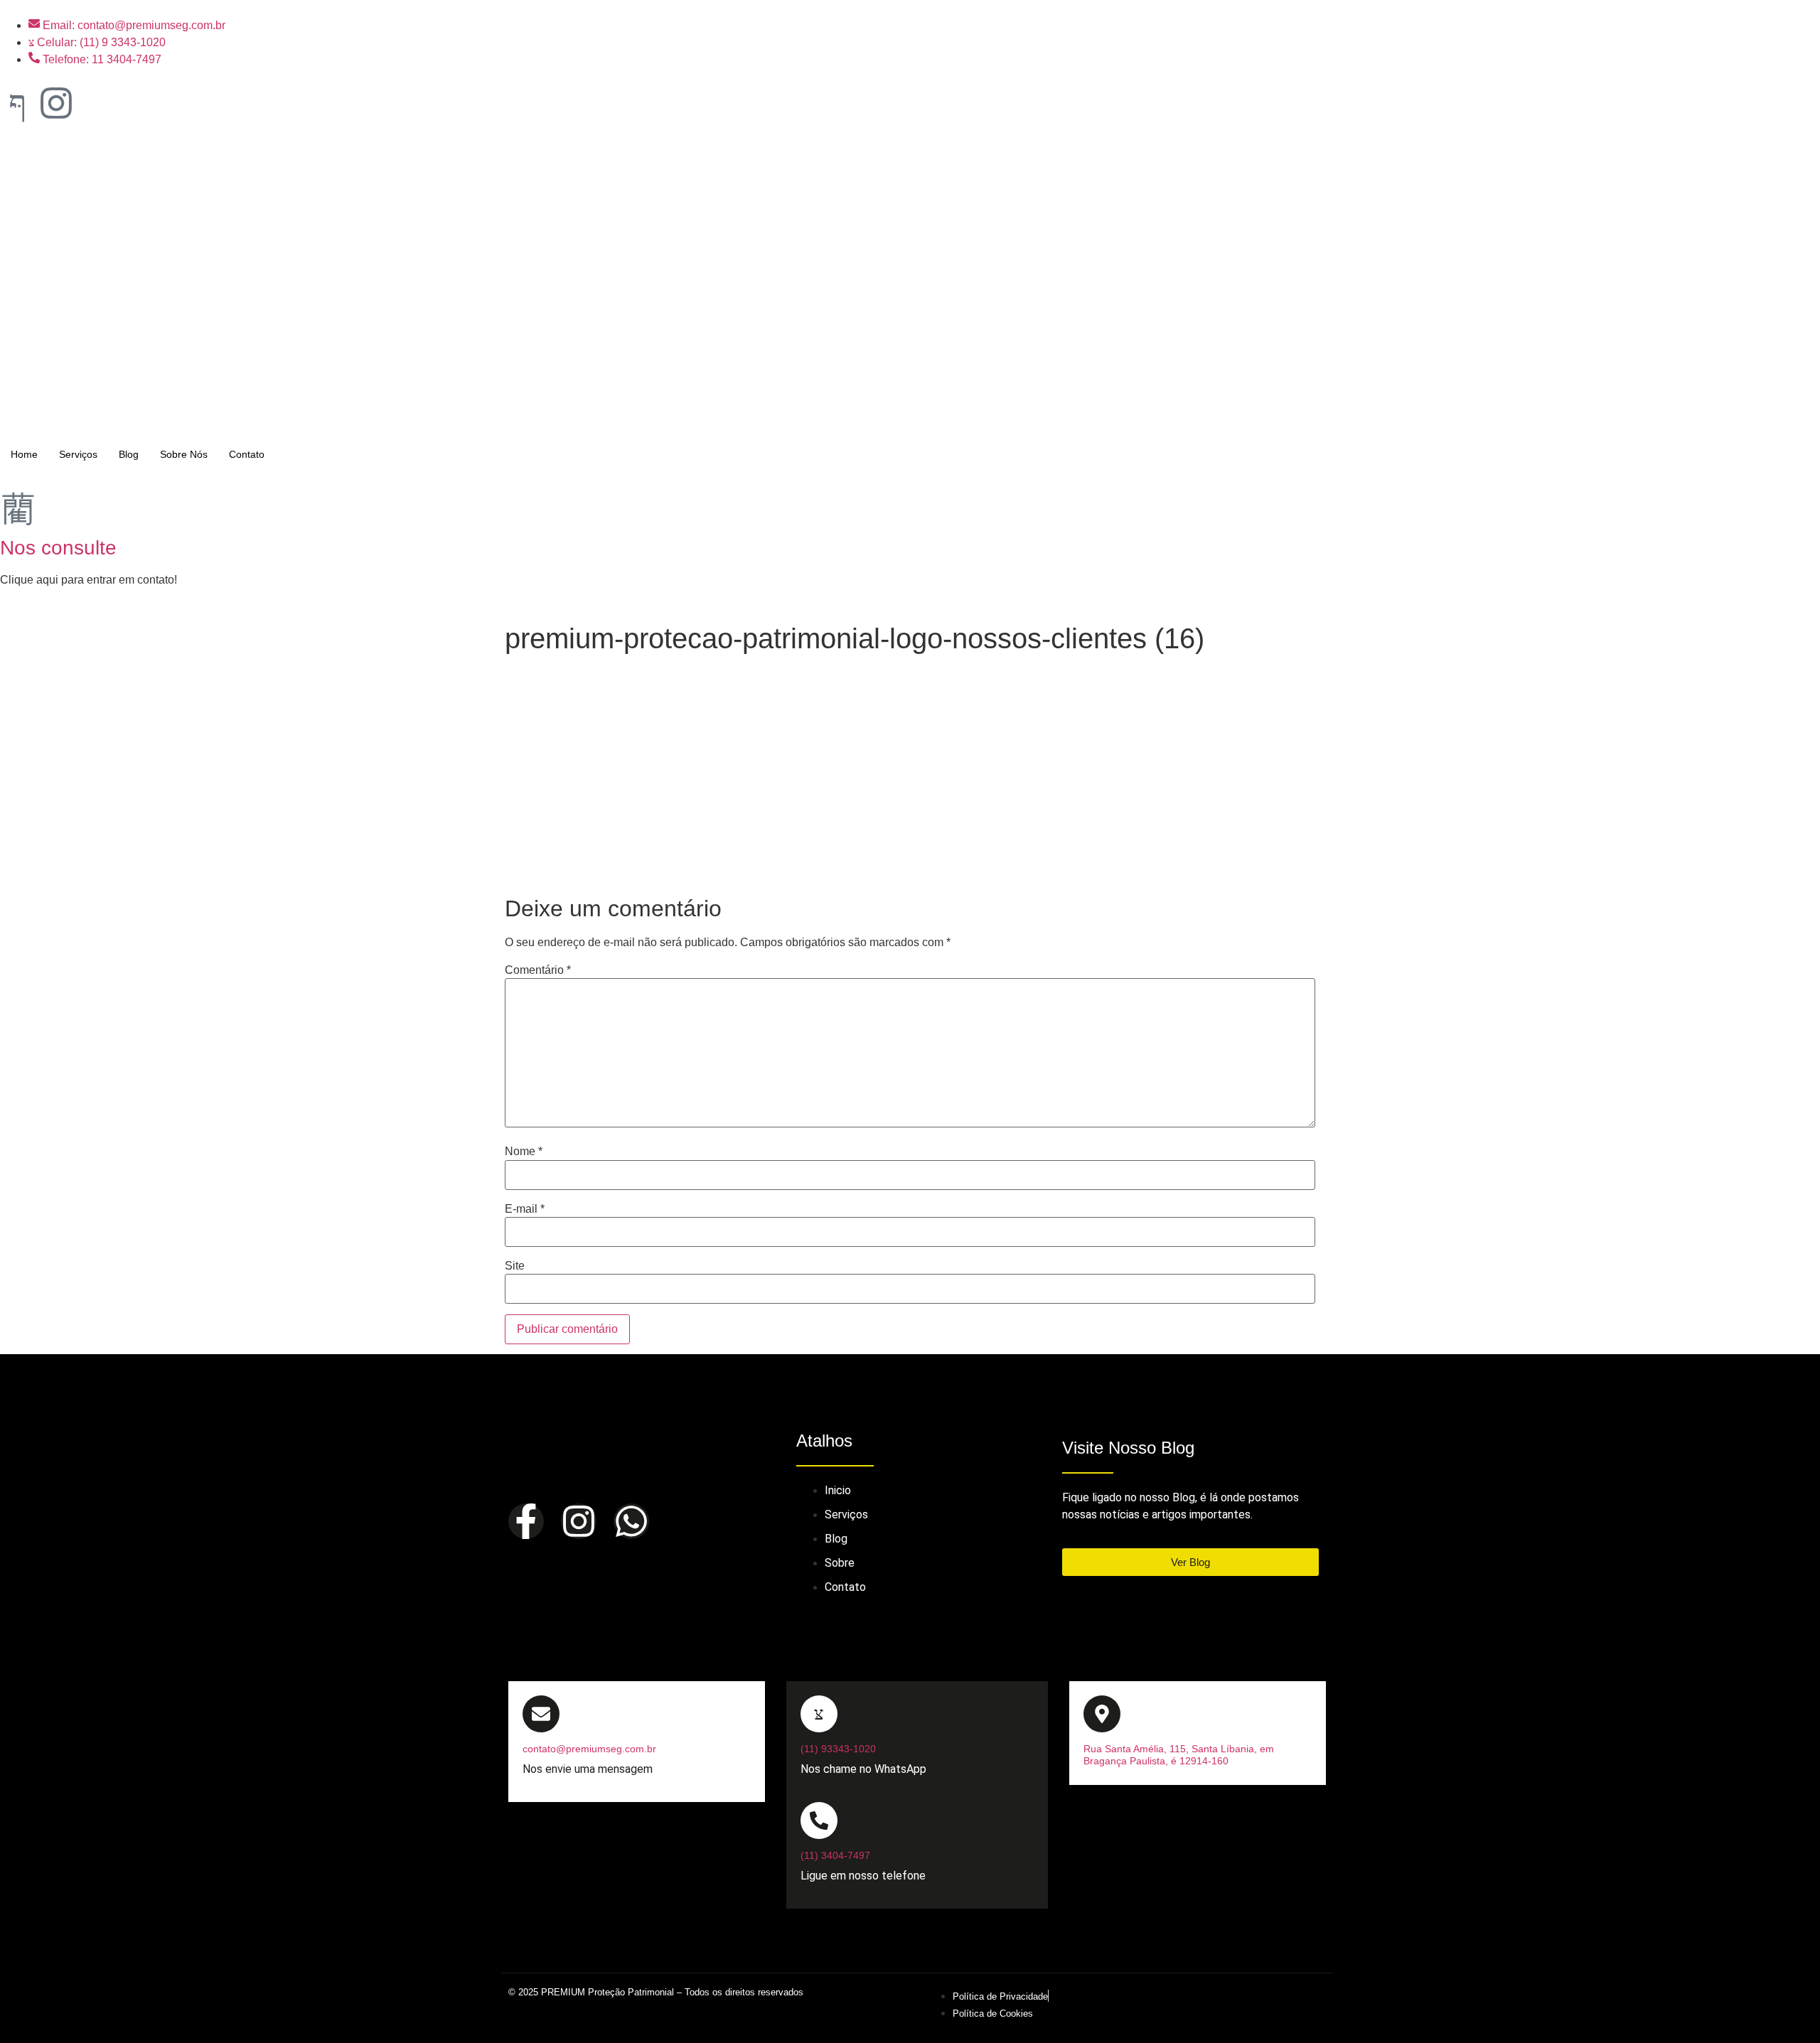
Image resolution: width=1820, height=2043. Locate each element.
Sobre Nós (184, 454)
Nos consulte (58, 548)
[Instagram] (56, 103)
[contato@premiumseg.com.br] (541, 1714)
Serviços (78, 454)
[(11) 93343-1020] (819, 1714)
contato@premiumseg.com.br (589, 1749)
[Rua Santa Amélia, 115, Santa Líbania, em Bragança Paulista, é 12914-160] (1102, 1714)
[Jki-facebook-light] (18, 103)
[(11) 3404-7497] (819, 1821)
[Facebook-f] (526, 1521)
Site (515, 1266)
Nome (524, 1152)
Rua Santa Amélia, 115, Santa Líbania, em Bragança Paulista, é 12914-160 (1179, 1755)
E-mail (525, 1209)
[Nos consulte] (18, 508)
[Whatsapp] (631, 1521)
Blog (129, 454)
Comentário (538, 970)
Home (24, 454)
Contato (247, 454)
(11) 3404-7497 (835, 1855)
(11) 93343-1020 (838, 1749)
